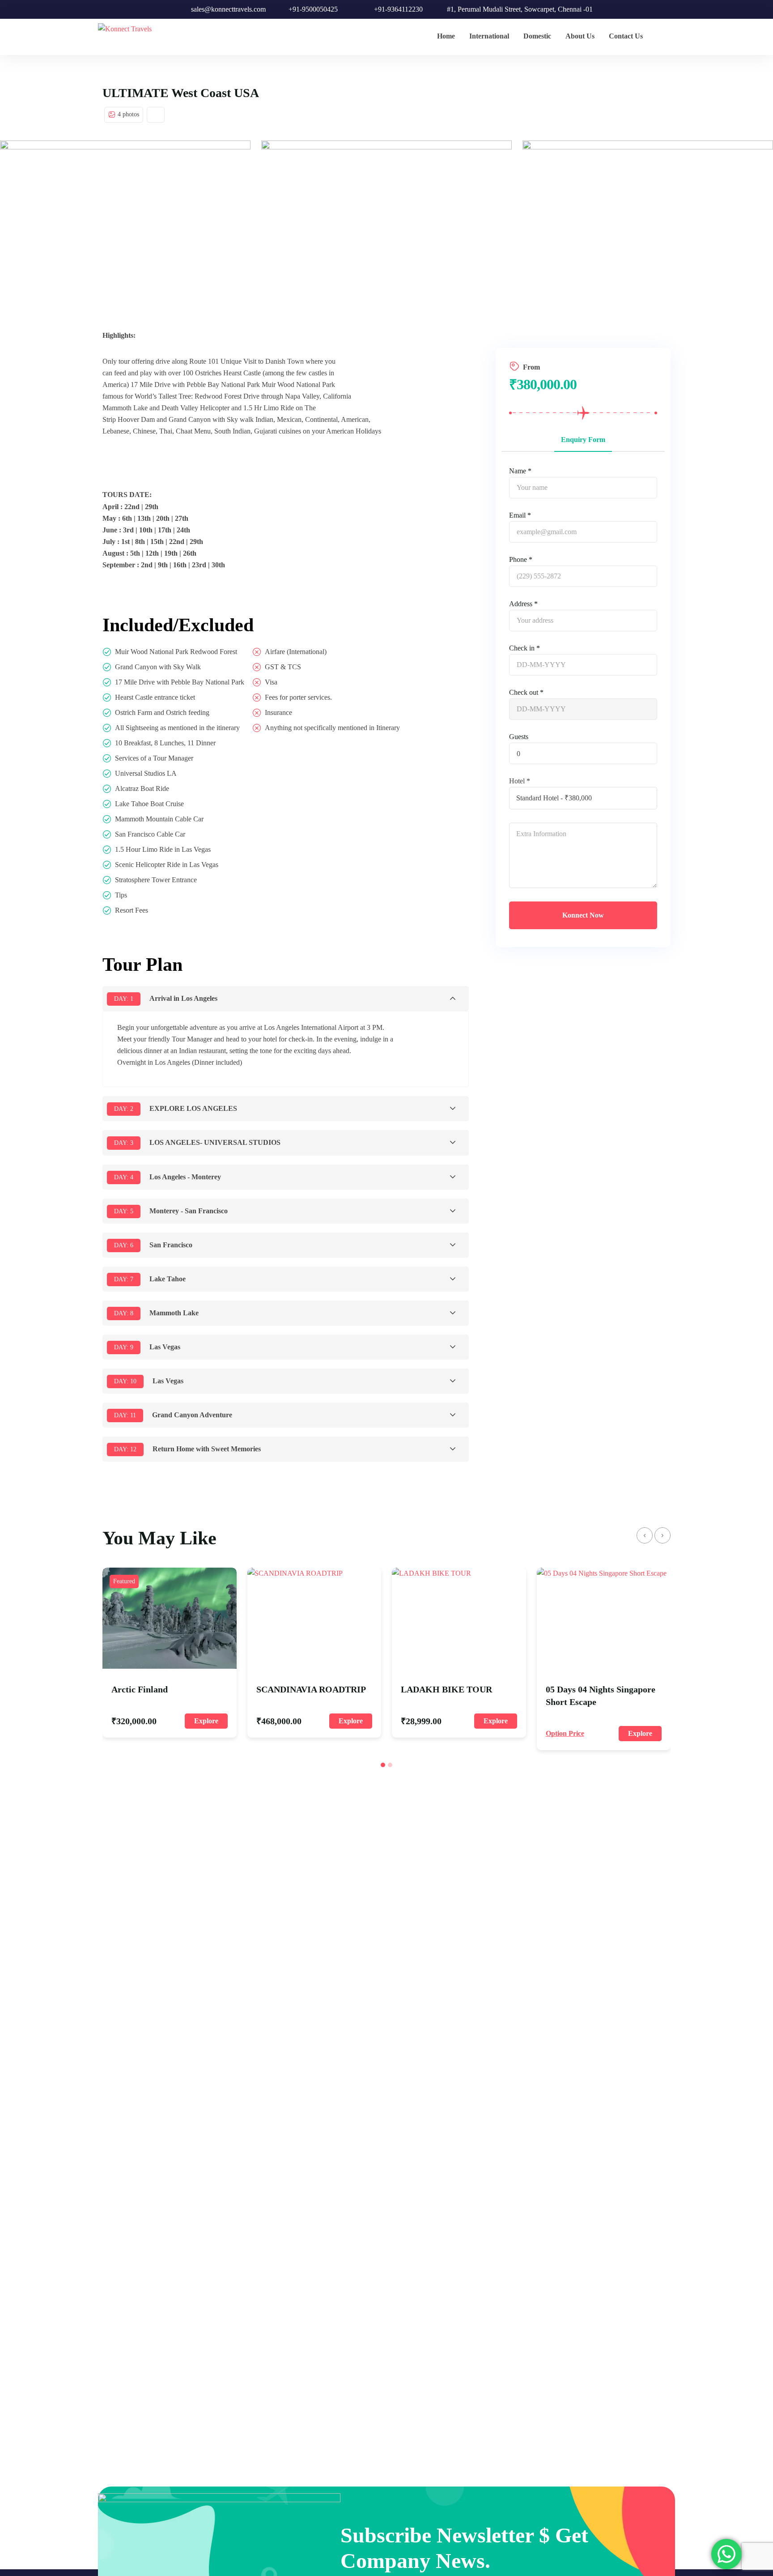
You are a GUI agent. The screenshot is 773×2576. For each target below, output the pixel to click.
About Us (580, 36)
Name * (520, 471)
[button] (383, 1765)
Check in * (525, 648)
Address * (523, 604)
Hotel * (520, 781)
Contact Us (626, 36)
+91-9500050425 (313, 9)
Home (446, 36)
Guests (519, 737)
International (489, 36)
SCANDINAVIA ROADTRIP (311, 1689)
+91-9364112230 (398, 9)
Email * (520, 515)
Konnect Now (583, 915)
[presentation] (645, 1535)
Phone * (521, 559)
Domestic (537, 36)
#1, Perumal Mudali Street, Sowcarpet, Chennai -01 (520, 9)
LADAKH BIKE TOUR (446, 1689)
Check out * (526, 692)
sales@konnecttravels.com (228, 9)
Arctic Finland (140, 1689)
